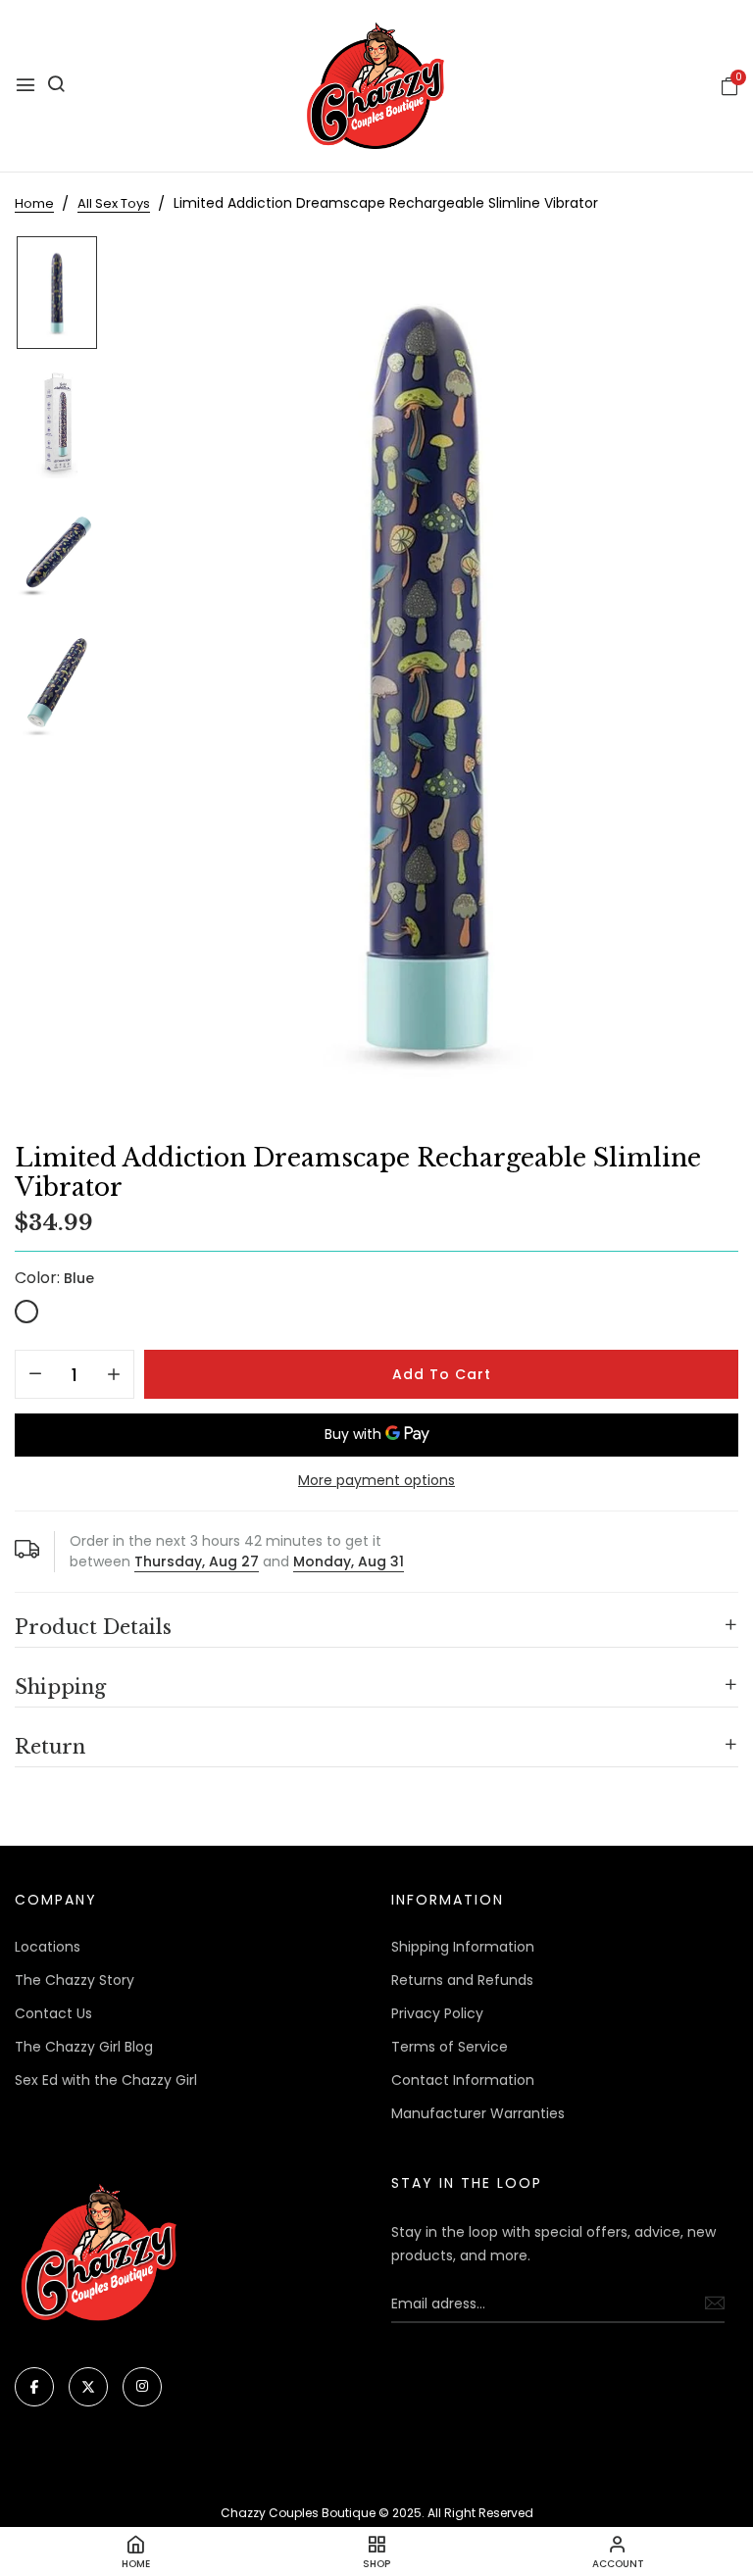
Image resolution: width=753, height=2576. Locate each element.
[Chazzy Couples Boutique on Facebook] (34, 2387)
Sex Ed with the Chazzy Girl (106, 2080)
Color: (54, 1278)
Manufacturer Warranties (478, 2113)
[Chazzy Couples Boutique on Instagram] (142, 2387)
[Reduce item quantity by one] (35, 1375)
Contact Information (463, 2080)
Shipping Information (463, 1947)
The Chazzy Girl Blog (84, 2047)
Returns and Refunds (462, 1980)
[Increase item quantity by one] (114, 1375)
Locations (48, 1947)
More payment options (376, 1480)
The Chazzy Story (75, 1980)
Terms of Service (450, 2047)
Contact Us (53, 2013)
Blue (26, 1312)
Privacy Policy (437, 2013)
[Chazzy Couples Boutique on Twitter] (88, 2387)
